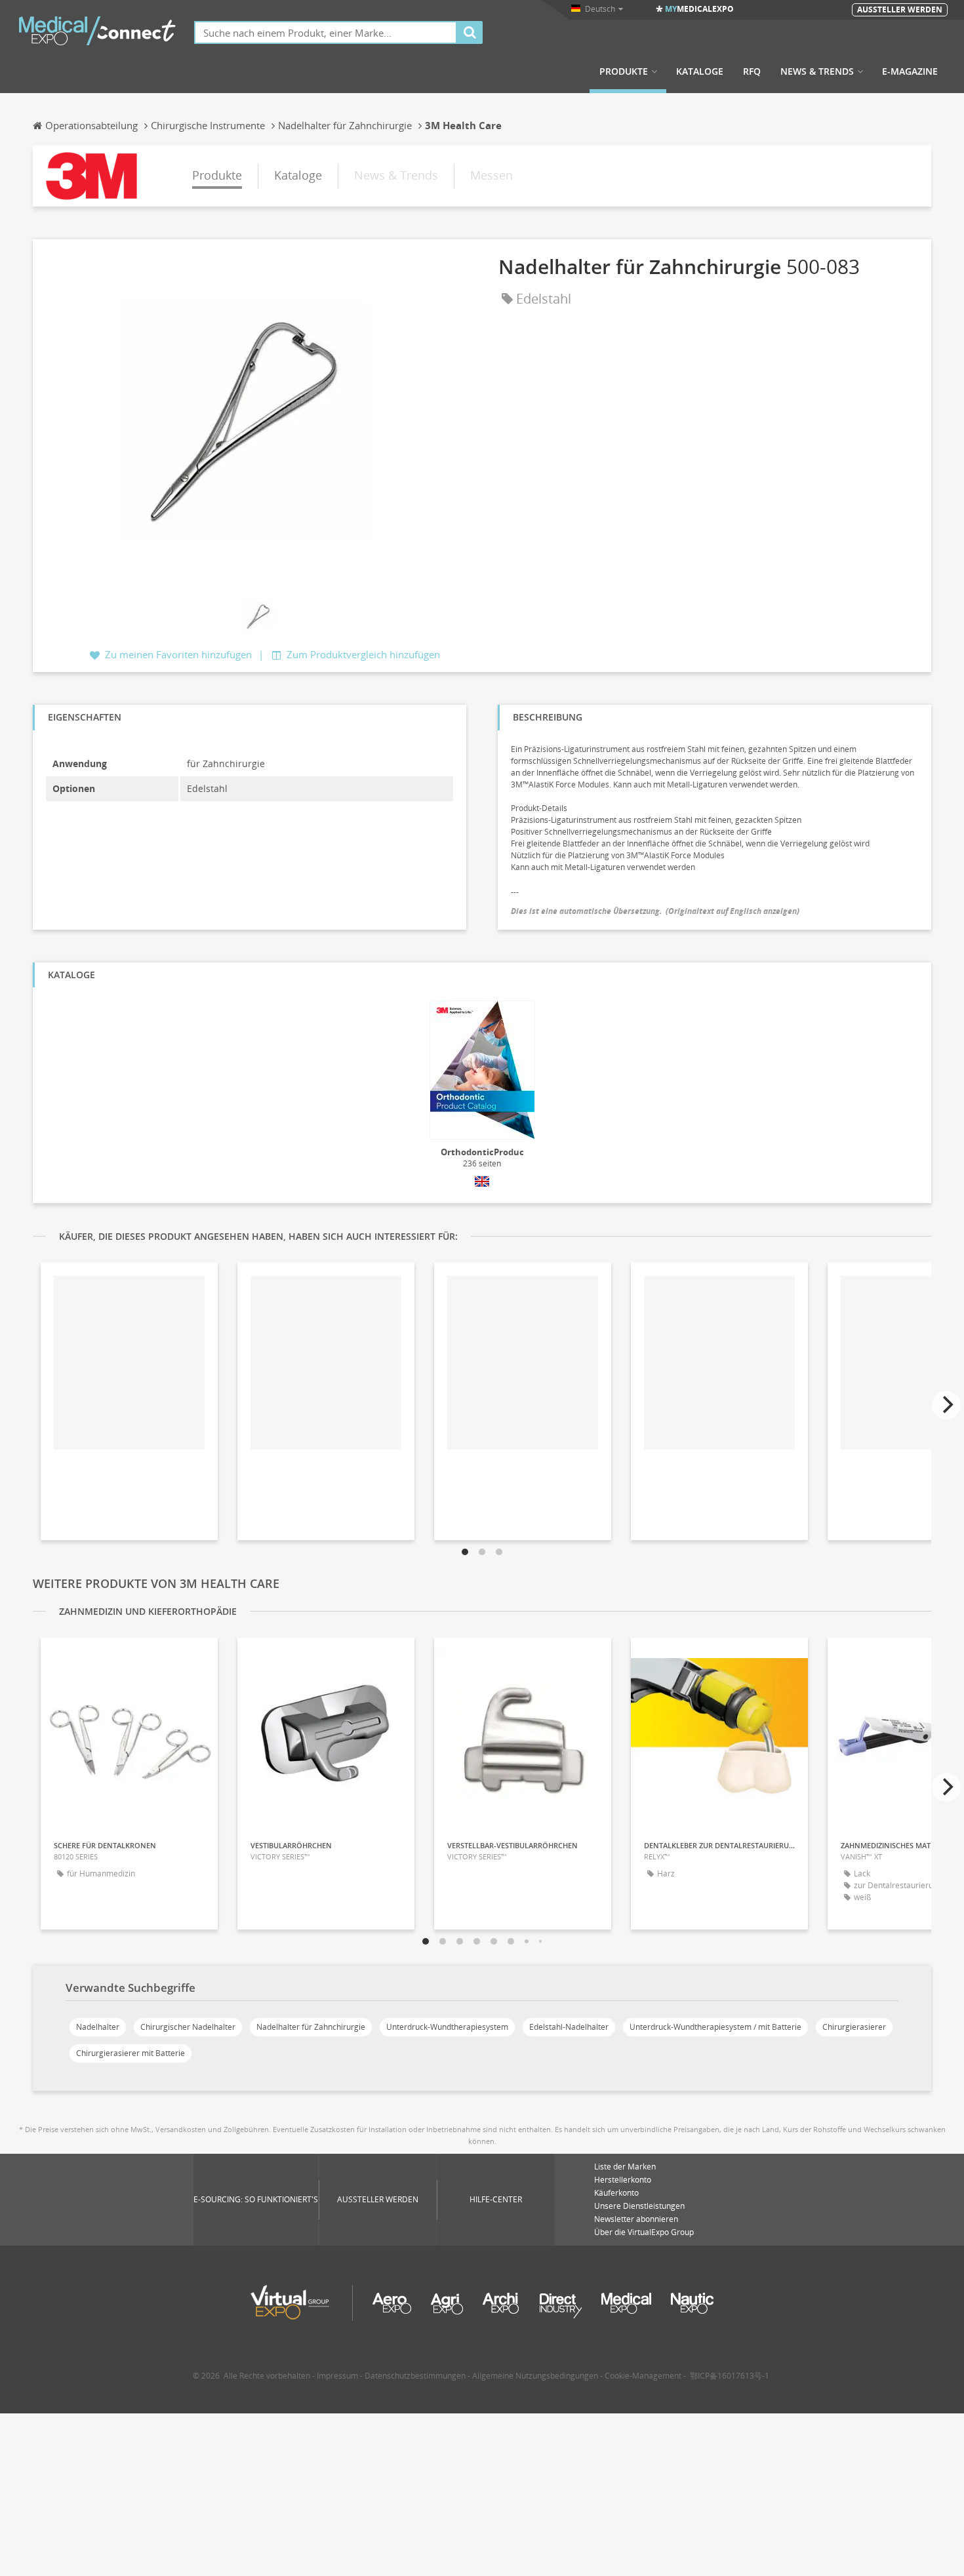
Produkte (624, 71)
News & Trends (817, 71)
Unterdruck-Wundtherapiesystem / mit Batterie (715, 2027)
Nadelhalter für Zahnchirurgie (311, 2027)
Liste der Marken (625, 2167)
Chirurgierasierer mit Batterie (131, 2053)
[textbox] (326, 32)
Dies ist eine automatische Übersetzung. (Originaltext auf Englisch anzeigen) (655, 911)
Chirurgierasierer (854, 2027)
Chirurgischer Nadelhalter (188, 2027)
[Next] (946, 1405)
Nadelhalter (98, 2027)
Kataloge (700, 71)
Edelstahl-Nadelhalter (569, 2027)
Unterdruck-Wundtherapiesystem (447, 2027)
